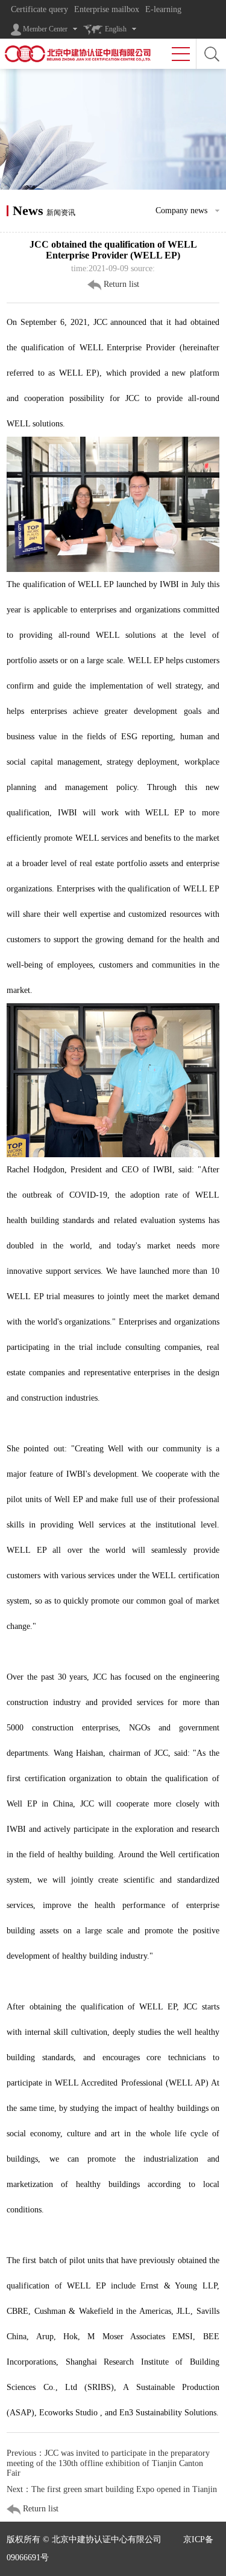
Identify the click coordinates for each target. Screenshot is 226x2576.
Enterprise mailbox (107, 9)
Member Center (44, 29)
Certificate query (39, 9)
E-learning (163, 9)
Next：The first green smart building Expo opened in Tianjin (112, 2489)
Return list (120, 284)
